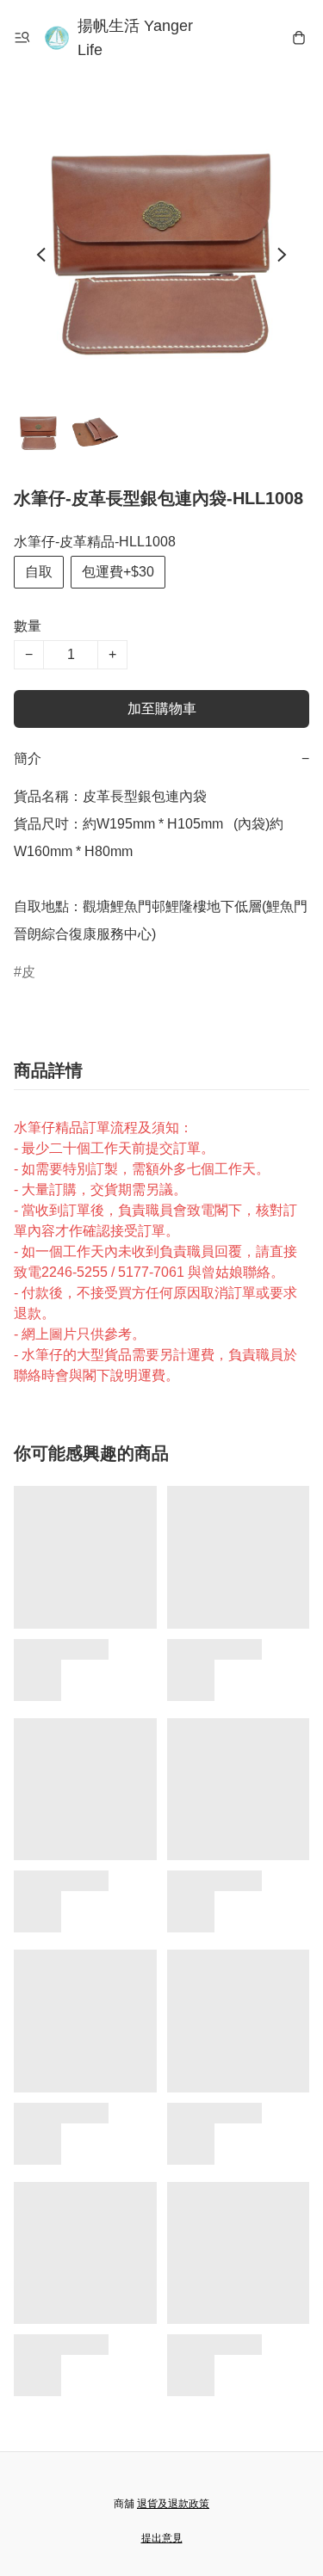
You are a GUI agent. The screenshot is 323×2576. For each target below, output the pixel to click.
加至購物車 (162, 709)
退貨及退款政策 (173, 2504)
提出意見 (162, 2538)
